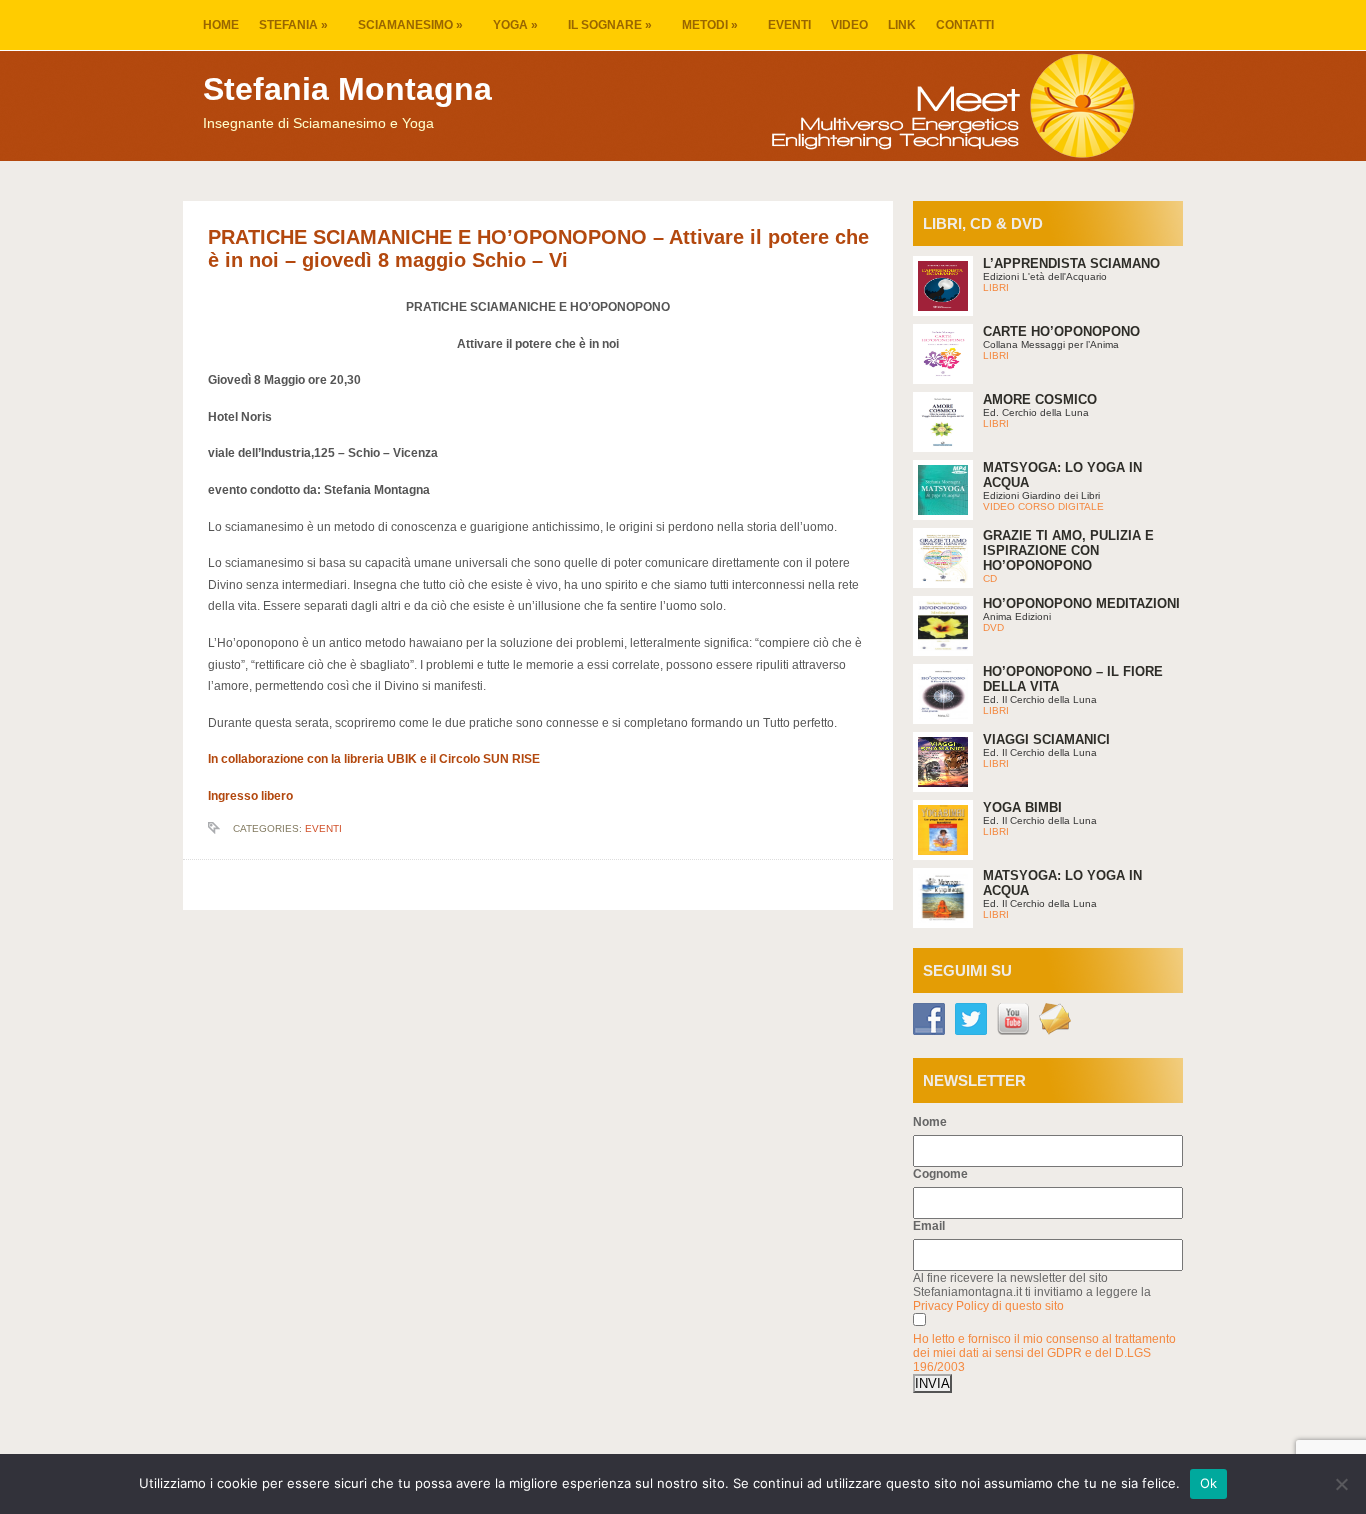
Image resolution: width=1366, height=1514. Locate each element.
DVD (993, 627)
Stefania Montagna (347, 89)
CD (990, 578)
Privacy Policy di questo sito (988, 1306)
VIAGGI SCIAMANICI (1046, 739)
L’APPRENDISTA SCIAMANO (1071, 263)
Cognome (940, 1174)
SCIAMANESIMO (410, 25)
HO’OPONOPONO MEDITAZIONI (1081, 603)
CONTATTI (965, 25)
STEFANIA (293, 25)
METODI (710, 25)
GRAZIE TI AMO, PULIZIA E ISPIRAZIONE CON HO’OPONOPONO (1068, 550)
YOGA (515, 25)
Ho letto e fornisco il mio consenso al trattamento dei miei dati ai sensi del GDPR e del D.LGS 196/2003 (1044, 1353)
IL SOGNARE (610, 25)
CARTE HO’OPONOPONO (1061, 331)
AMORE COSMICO (1040, 399)
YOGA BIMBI (1022, 807)
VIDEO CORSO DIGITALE (1043, 506)
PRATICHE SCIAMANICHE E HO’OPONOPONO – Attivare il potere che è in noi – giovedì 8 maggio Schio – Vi (538, 248)
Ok (1209, 1483)
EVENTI (789, 25)
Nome (930, 1122)
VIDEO (849, 25)
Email (929, 1226)
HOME (221, 25)
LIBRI (996, 287)
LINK (902, 25)
